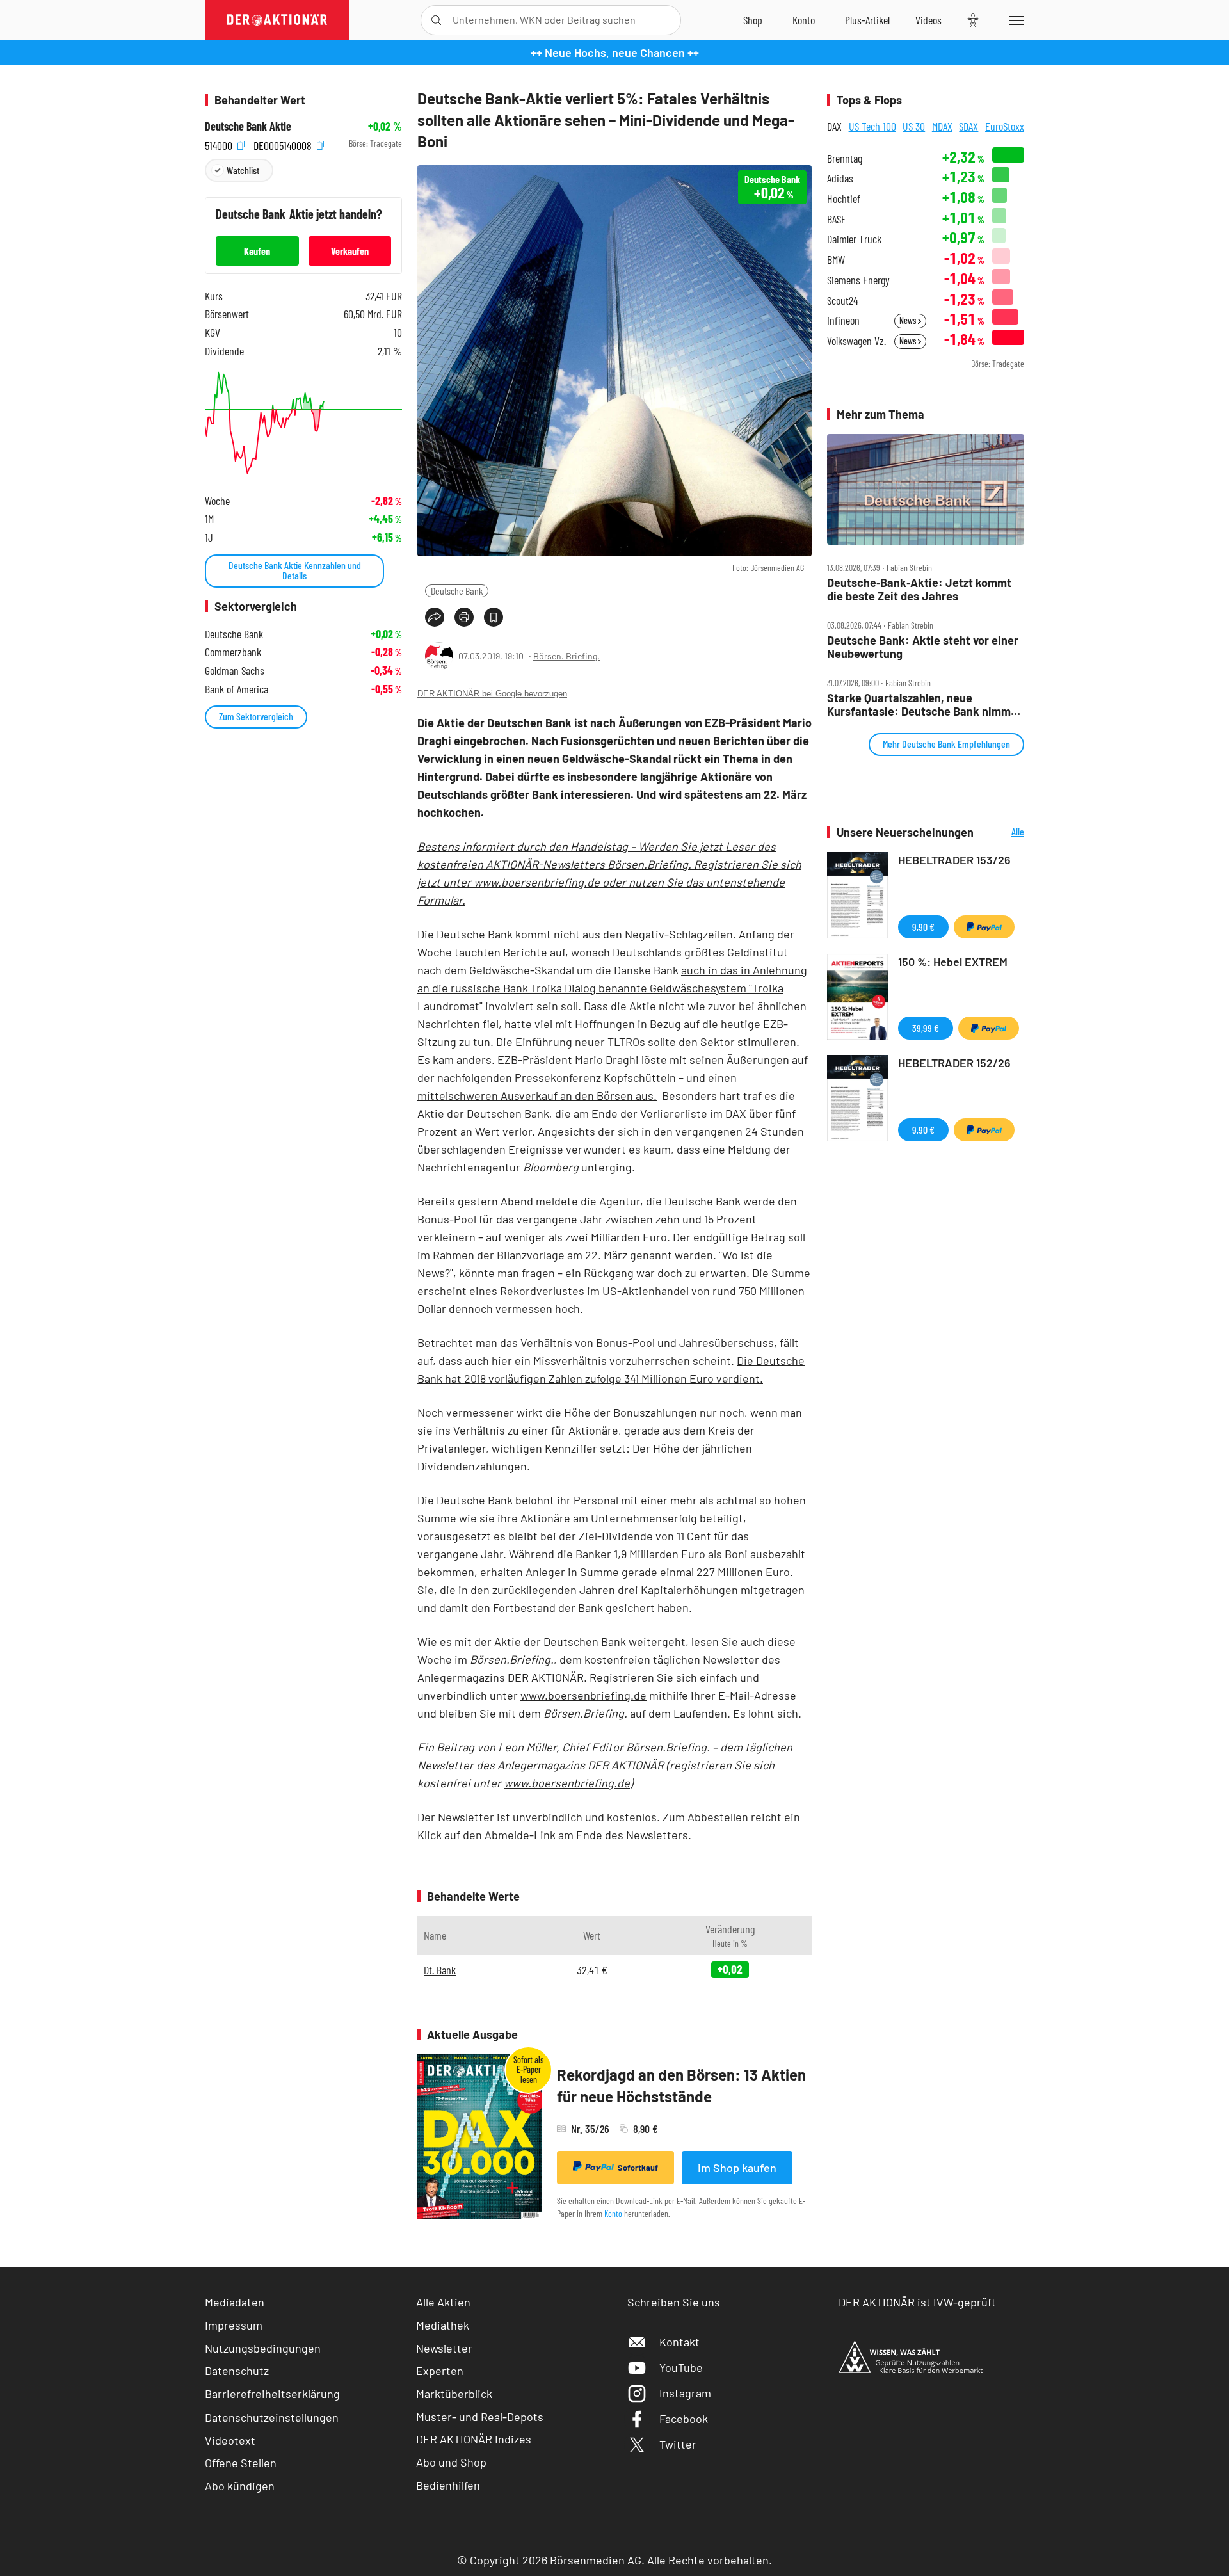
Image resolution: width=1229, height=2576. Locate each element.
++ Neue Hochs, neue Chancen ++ (615, 52)
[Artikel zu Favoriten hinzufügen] (494, 617)
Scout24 (842, 301)
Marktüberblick (454, 2394)
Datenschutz (237, 2371)
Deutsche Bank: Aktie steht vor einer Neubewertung (923, 647)
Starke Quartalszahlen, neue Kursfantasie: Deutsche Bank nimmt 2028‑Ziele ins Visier (921, 704)
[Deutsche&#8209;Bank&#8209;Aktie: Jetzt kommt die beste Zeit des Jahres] (926, 490)
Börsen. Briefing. (566, 656)
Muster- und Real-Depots (480, 2417)
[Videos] (928, 20)
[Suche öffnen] (436, 20)
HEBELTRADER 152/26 (954, 1063)
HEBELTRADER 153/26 (954, 860)
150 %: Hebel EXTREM (953, 962)
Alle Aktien (443, 2302)
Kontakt (679, 2342)
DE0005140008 (284, 144)
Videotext (230, 2440)
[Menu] (1014, 20)
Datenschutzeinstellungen (272, 2417)
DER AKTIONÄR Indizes (474, 2439)
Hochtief (844, 199)
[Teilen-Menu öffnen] (435, 617)
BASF (836, 219)
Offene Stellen (241, 2463)
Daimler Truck (854, 239)
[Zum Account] (804, 20)
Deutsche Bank (457, 591)
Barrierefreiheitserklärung (272, 2394)
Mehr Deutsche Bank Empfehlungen (946, 744)
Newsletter (444, 2348)
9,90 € (923, 927)
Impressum (234, 2325)
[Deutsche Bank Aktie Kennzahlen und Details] (303, 423)
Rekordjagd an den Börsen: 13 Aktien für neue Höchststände (681, 2085)
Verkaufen (350, 251)
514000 (220, 144)
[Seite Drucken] (464, 617)
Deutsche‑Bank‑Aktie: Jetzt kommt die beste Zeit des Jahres (919, 589)
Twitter (678, 2444)
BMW (836, 260)
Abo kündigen (240, 2486)
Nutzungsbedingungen (263, 2348)
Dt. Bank (440, 1970)
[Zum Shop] (753, 20)
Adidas (840, 178)
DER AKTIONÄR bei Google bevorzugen (492, 694)
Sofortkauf (638, 2168)
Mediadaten (235, 2302)
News (909, 320)
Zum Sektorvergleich (256, 716)
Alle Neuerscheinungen (1002, 833)
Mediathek (443, 2325)
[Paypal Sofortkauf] (984, 927)
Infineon (843, 320)
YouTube (681, 2367)
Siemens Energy (858, 280)
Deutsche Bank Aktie (248, 126)
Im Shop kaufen (737, 2168)
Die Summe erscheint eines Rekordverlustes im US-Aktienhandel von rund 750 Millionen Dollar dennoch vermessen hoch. (614, 1291)
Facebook (684, 2419)
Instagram (685, 2393)
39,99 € (926, 1028)
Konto (613, 2213)
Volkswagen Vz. (856, 341)
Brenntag (845, 158)
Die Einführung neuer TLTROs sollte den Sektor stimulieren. (648, 1042)
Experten (440, 2371)
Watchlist (243, 170)
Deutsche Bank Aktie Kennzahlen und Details (295, 570)
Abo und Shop (451, 2462)
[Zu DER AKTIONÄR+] (867, 20)
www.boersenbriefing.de (583, 1695)
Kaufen (257, 251)
